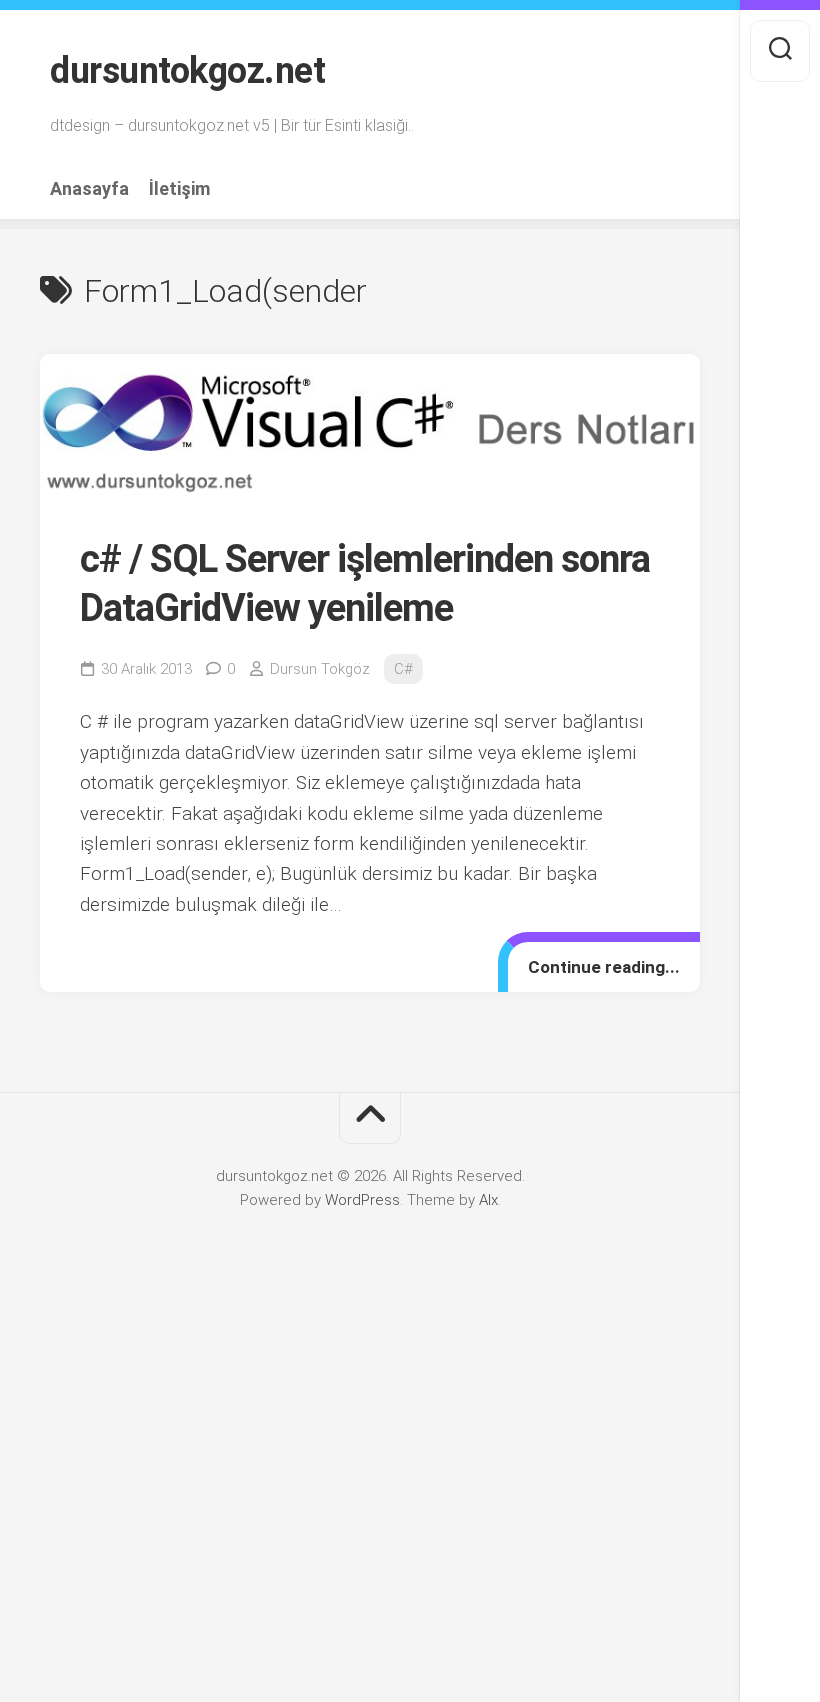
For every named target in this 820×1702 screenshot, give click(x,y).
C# (403, 669)
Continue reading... (604, 967)
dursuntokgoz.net (187, 71)
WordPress (362, 1200)
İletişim (179, 189)
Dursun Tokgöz (320, 669)
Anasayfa (89, 189)
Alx (488, 1200)
